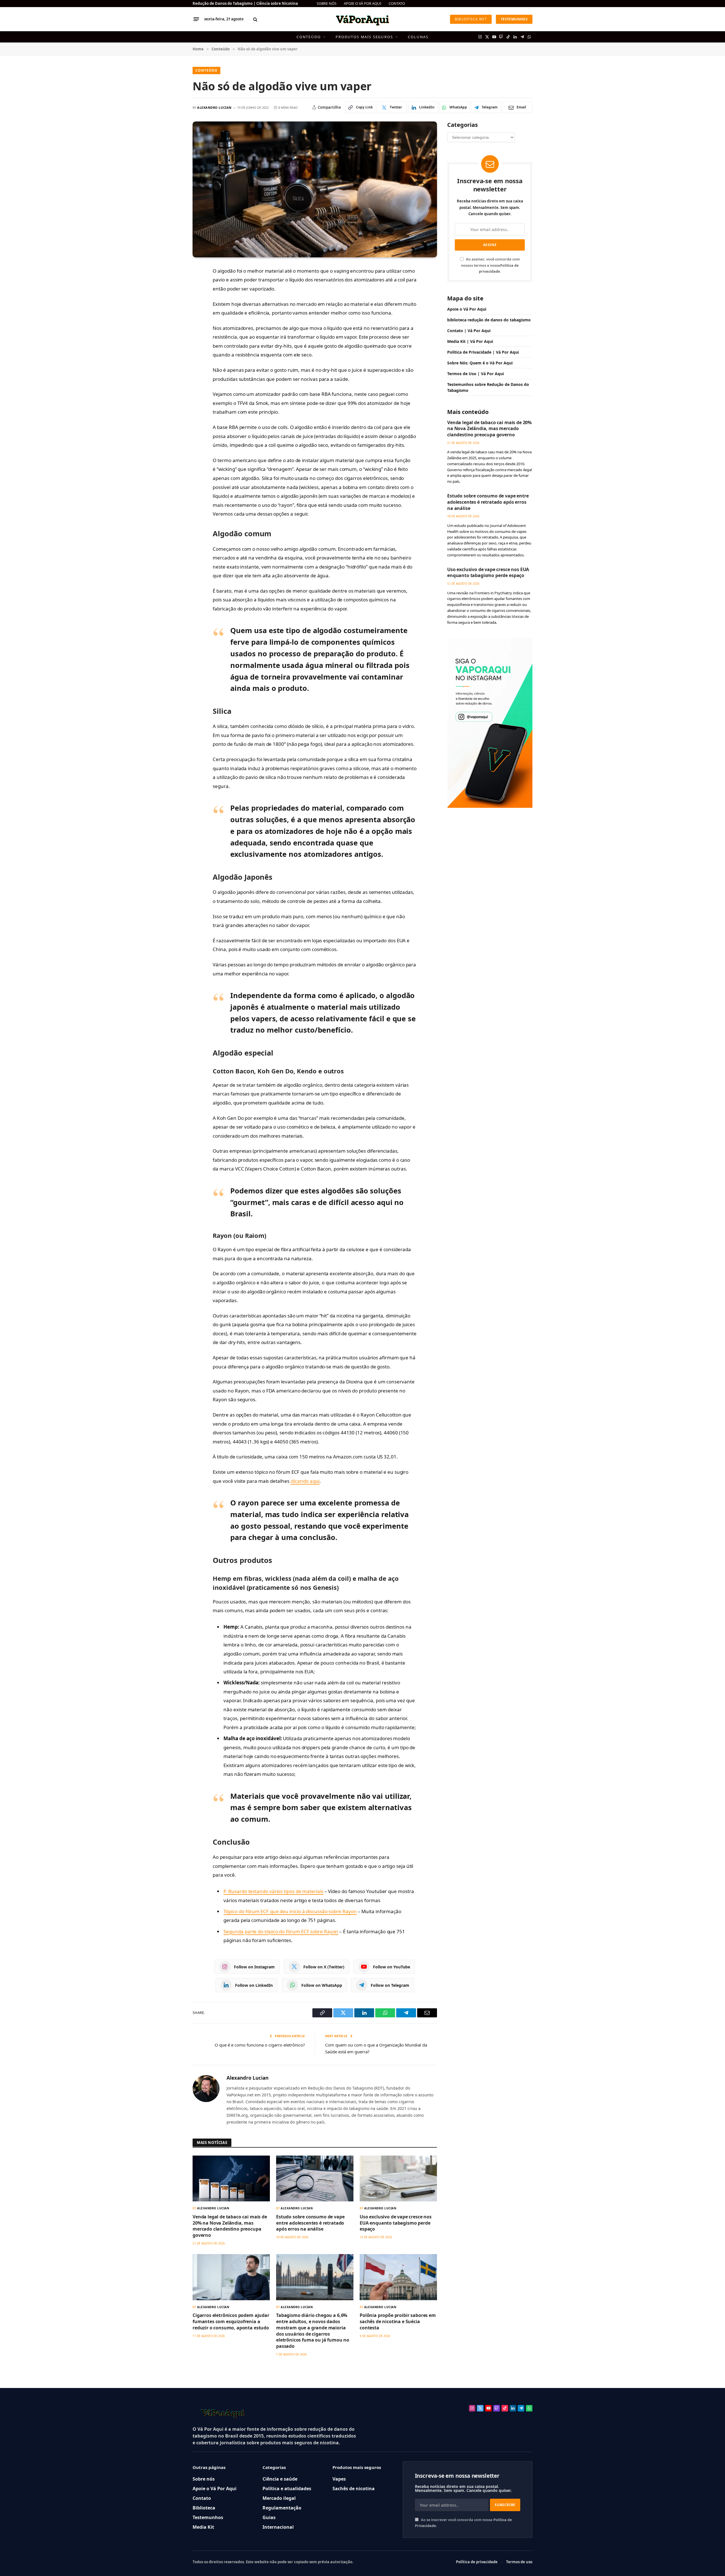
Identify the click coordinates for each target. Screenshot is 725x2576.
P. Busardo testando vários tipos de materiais (273, 1891)
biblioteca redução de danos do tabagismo (489, 320)
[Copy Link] (173, 285)
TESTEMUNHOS (514, 19)
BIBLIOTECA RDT (471, 19)
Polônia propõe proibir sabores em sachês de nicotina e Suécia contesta (398, 2322)
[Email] (173, 349)
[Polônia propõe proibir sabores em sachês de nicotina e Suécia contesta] (398, 2277)
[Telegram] (173, 336)
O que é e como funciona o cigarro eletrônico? (260, 2045)
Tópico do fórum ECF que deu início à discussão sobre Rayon (290, 1911)
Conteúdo (309, 37)
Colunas (418, 37)
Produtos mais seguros (364, 37)
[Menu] (196, 19)
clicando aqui (305, 1481)
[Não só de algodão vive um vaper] (315, 189)
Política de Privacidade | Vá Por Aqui (483, 352)
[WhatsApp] (173, 323)
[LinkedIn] (173, 310)
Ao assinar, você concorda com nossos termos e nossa (490, 265)
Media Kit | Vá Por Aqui (470, 341)
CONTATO (397, 3)
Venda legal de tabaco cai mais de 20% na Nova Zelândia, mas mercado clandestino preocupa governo (230, 2226)
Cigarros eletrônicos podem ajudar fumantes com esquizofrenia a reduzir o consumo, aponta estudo (231, 2322)
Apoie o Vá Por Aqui (467, 309)
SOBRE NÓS (327, 3)
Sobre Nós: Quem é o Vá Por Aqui (480, 363)
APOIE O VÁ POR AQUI (362, 3)
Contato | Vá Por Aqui (469, 331)
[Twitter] (173, 298)
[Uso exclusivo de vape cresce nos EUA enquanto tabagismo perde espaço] (398, 2179)
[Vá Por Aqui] (362, 19)
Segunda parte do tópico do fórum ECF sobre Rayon (281, 1931)
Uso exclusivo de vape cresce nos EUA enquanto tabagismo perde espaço (396, 2223)
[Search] (255, 19)
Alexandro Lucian (214, 107)
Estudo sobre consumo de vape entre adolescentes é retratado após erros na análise (310, 2223)
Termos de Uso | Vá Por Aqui (475, 374)
